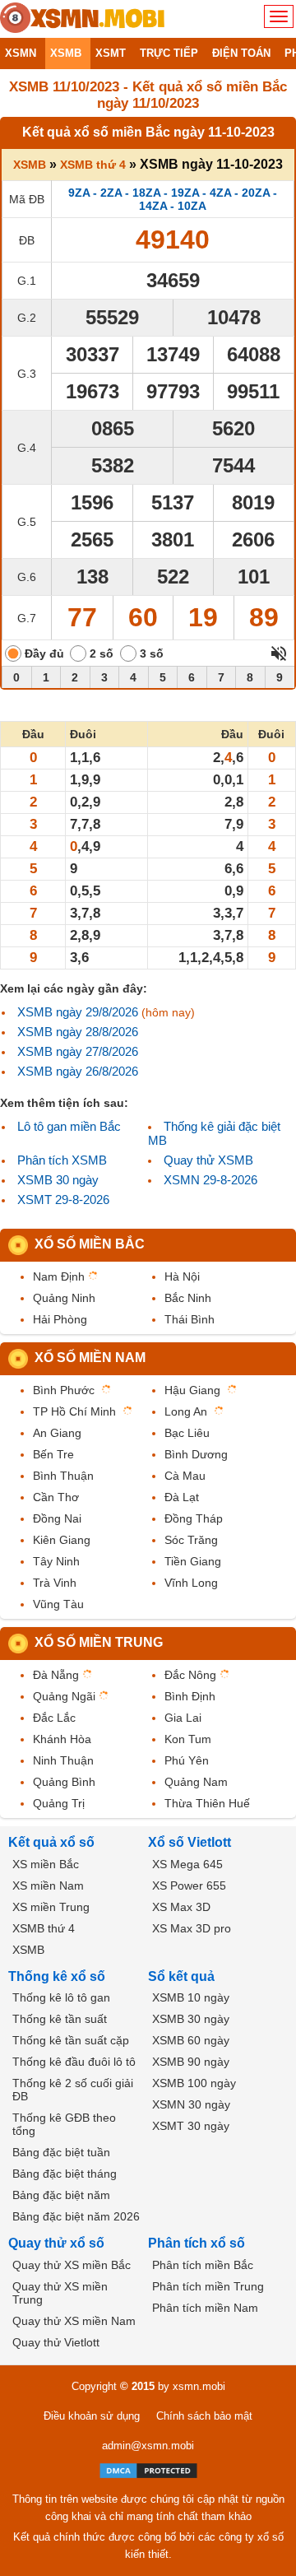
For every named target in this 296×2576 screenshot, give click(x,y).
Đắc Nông (190, 1675)
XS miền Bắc (46, 1864)
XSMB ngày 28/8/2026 (78, 1032)
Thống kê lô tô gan (61, 1997)
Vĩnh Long (191, 1583)
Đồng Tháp (194, 1518)
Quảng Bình (64, 1782)
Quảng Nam (196, 1782)
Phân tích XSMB (62, 1160)
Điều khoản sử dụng (92, 2416)
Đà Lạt (182, 1497)
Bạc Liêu (187, 1433)
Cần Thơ (56, 1497)
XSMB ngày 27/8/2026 (78, 1051)
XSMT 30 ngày (191, 2126)
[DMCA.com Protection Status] (148, 2471)
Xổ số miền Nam (90, 1358)
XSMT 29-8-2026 (63, 1200)
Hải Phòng (60, 1319)
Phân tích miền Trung (208, 2286)
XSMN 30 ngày (191, 2104)
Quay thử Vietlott (56, 2342)
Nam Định (59, 1276)
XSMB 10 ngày (191, 1997)
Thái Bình (190, 1319)
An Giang (57, 1433)
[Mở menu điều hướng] (279, 16)
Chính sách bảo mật (204, 2416)
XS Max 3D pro (192, 1928)
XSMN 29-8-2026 (210, 1180)
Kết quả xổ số (51, 1842)
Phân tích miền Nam (205, 2308)
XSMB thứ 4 (93, 165)
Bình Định (190, 1696)
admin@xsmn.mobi (148, 2446)
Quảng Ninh (64, 1298)
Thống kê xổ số (57, 1976)
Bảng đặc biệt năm (61, 2195)
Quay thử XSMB (208, 1160)
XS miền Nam (48, 1886)
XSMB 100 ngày (194, 2083)
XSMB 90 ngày (191, 2062)
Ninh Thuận (63, 1760)
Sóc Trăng (191, 1540)
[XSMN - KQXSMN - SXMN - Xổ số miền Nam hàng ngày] (82, 19)
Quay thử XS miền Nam (74, 2321)
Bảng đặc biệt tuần (61, 2152)
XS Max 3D (181, 1907)
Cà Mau (185, 1476)
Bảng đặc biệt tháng (65, 2174)
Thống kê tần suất (60, 2019)
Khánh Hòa (62, 1739)
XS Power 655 (189, 1886)
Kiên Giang (62, 1540)
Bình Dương (196, 1454)
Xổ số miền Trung (99, 1642)
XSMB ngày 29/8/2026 (78, 1012)
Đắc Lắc (54, 1718)
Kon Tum (188, 1739)
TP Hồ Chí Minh (74, 1411)
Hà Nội (182, 1276)
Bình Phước (64, 1390)
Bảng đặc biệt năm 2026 (76, 2216)
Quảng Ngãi (64, 1696)
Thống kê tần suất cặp (71, 2040)
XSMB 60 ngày (191, 2040)
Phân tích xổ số (197, 2243)
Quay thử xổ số (56, 2243)
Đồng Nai (57, 1518)
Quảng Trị (59, 1803)
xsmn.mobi (199, 2386)
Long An (186, 1411)
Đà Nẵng (56, 1675)
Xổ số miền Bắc (90, 1244)
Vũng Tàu (58, 1604)
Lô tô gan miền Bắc (69, 1126)
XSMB (30, 165)
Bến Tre (53, 1454)
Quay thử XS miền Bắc (72, 2265)
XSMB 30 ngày (58, 1180)
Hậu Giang (192, 1390)
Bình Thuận (63, 1476)
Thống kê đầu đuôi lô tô (74, 2062)
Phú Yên (187, 1760)
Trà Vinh (55, 1583)
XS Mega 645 (187, 1864)
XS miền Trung (51, 1907)
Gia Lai (183, 1718)
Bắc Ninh (188, 1298)
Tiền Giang (193, 1561)
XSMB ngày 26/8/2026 (78, 1071)
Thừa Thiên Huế (207, 1803)
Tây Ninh (56, 1561)
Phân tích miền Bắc (203, 2265)
